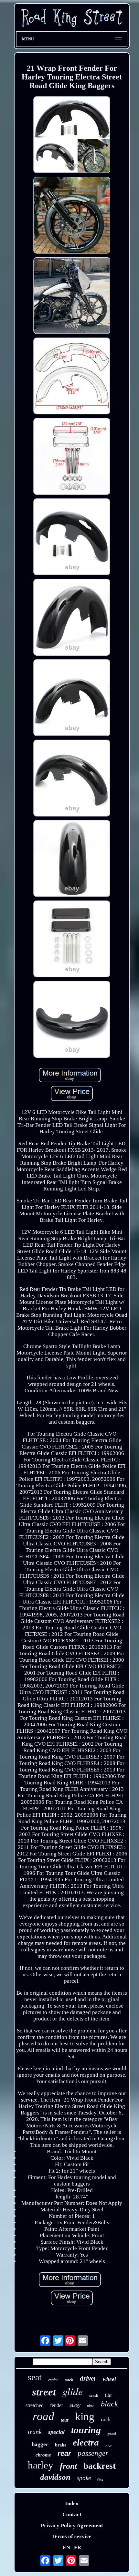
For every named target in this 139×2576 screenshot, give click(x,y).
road (43, 2416)
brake (61, 2445)
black (109, 2404)
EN (66, 2547)
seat (35, 2377)
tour (65, 2420)
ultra (91, 2406)
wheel (109, 2379)
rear (64, 2453)
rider (109, 2446)
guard (112, 2434)
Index (72, 2503)
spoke (84, 2478)
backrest (100, 2466)
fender (57, 2405)
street (44, 2392)
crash (94, 2395)
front (68, 2466)
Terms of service (72, 2536)
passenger (93, 2453)
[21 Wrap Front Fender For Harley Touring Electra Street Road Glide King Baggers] (72, 135)
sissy (75, 2405)
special (56, 2432)
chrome (43, 2455)
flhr (108, 2395)
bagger (40, 2444)
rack (106, 2419)
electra (86, 2442)
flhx (100, 2480)
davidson (55, 2477)
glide (73, 2391)
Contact (72, 2514)
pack (69, 2380)
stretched (35, 2405)
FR (78, 2547)
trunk (35, 2432)
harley (41, 2465)
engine (53, 2380)
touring (86, 2430)
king (85, 2417)
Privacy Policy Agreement (72, 2525)
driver (88, 2378)
